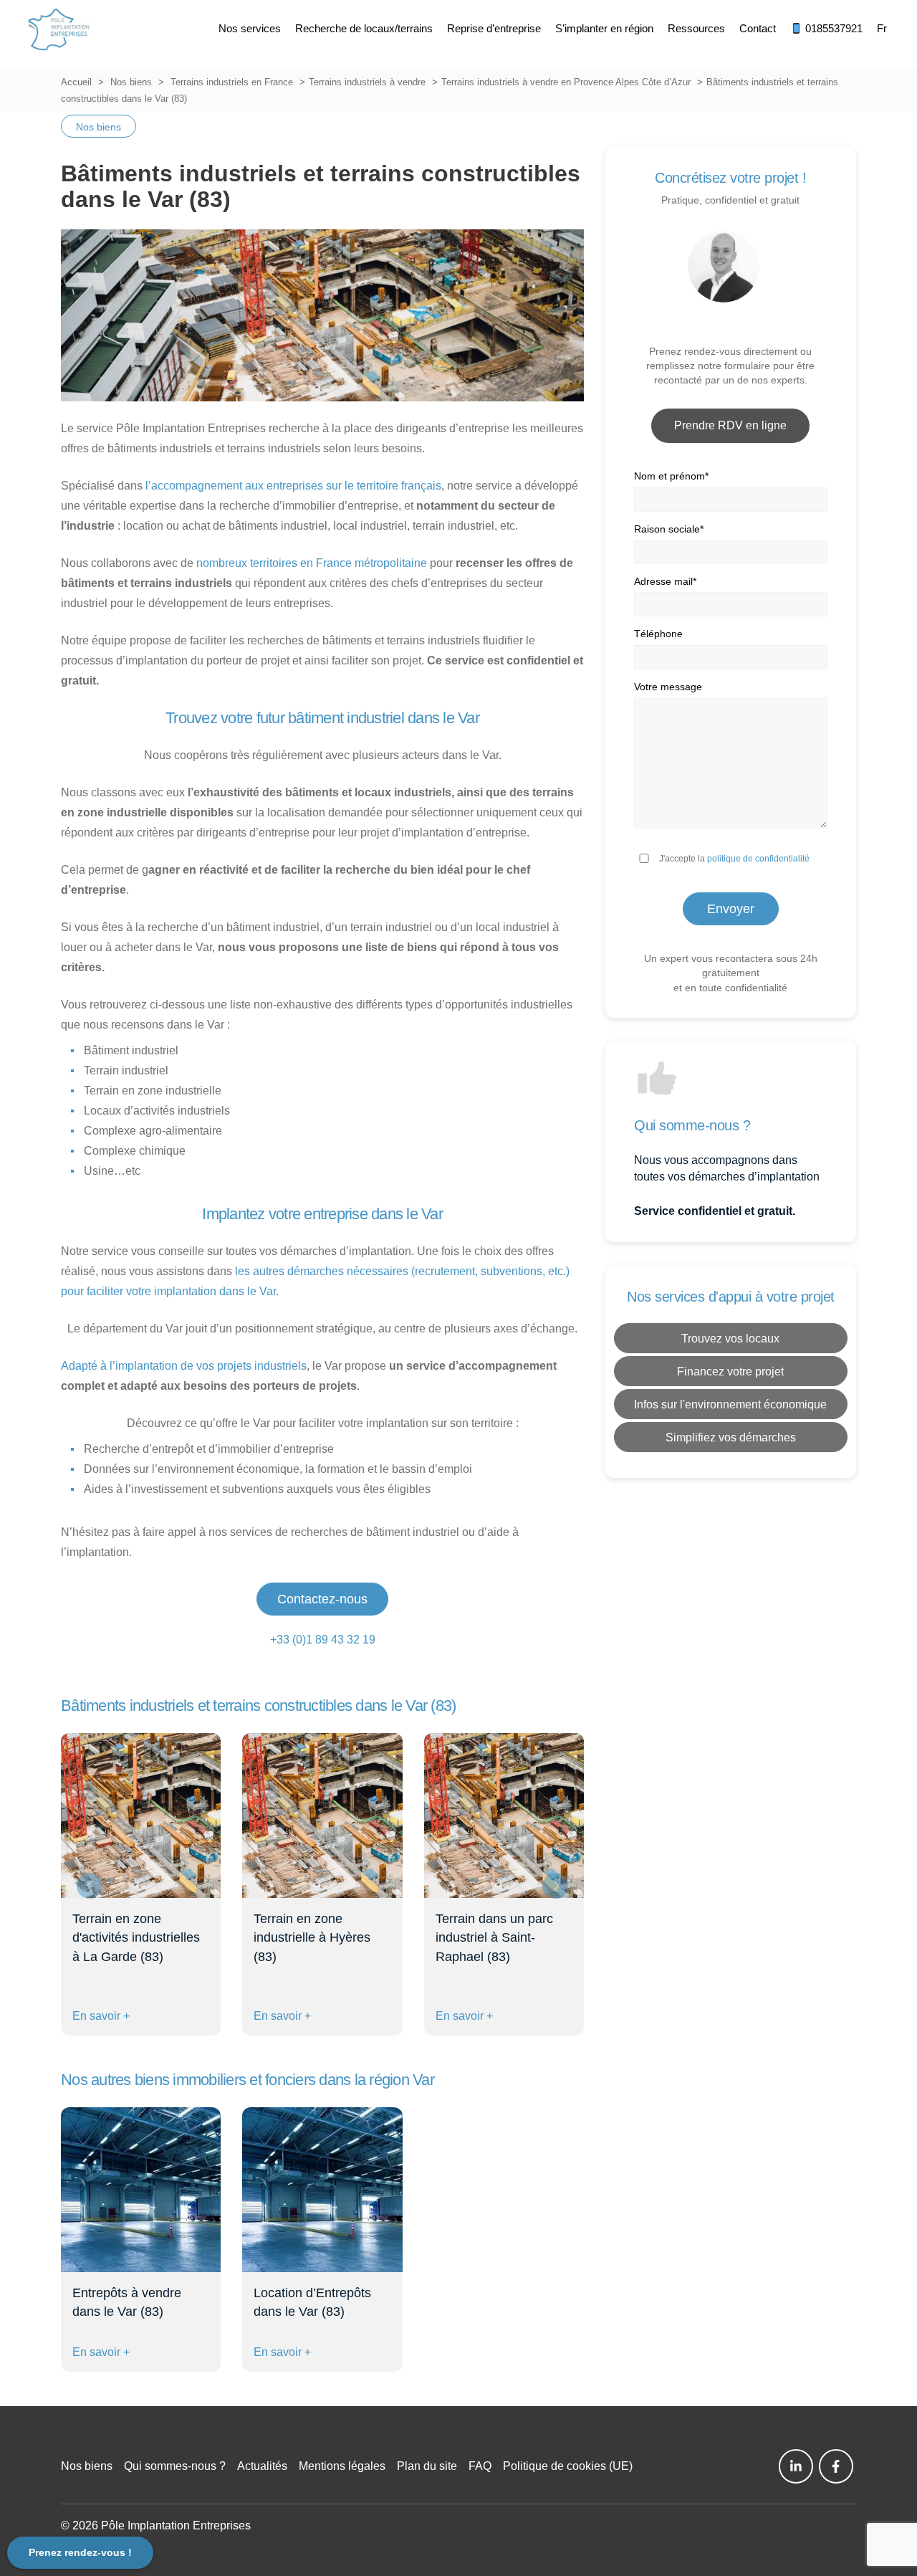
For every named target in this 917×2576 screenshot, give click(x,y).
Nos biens (131, 82)
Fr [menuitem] (882, 28)
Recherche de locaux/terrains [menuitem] (364, 28)
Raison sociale (669, 529)
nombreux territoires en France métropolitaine (312, 563)
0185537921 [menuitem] (832, 28)
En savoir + (101, 2016)
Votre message (668, 687)
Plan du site (427, 2466)
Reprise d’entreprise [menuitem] (494, 28)
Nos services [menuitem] (250, 28)
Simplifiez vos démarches (731, 1437)
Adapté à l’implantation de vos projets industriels (184, 1366)
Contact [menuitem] (758, 28)
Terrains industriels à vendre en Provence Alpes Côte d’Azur (566, 82)
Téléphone (658, 634)
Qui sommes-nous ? (175, 2466)
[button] (555, 1886)
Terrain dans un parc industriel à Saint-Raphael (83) (494, 1937)
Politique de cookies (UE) (568, 2466)
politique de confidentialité (758, 859)
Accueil (76, 82)
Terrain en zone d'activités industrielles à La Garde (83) (136, 1937)
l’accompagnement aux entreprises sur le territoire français (292, 486)
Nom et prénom (671, 476)
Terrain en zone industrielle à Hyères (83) (312, 1937)
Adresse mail (665, 581)
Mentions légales (342, 2466)
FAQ (480, 2466)
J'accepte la (734, 859)
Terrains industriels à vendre (367, 82)
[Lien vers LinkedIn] (796, 2466)
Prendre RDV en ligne (730, 425)
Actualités (262, 2466)
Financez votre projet (730, 1372)
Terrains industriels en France (232, 82)
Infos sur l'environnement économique (730, 1404)
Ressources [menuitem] (696, 28)
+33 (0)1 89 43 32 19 (323, 1640)
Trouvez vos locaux (730, 1339)
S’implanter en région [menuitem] (604, 28)
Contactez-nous (322, 1599)
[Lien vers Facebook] (836, 2466)
